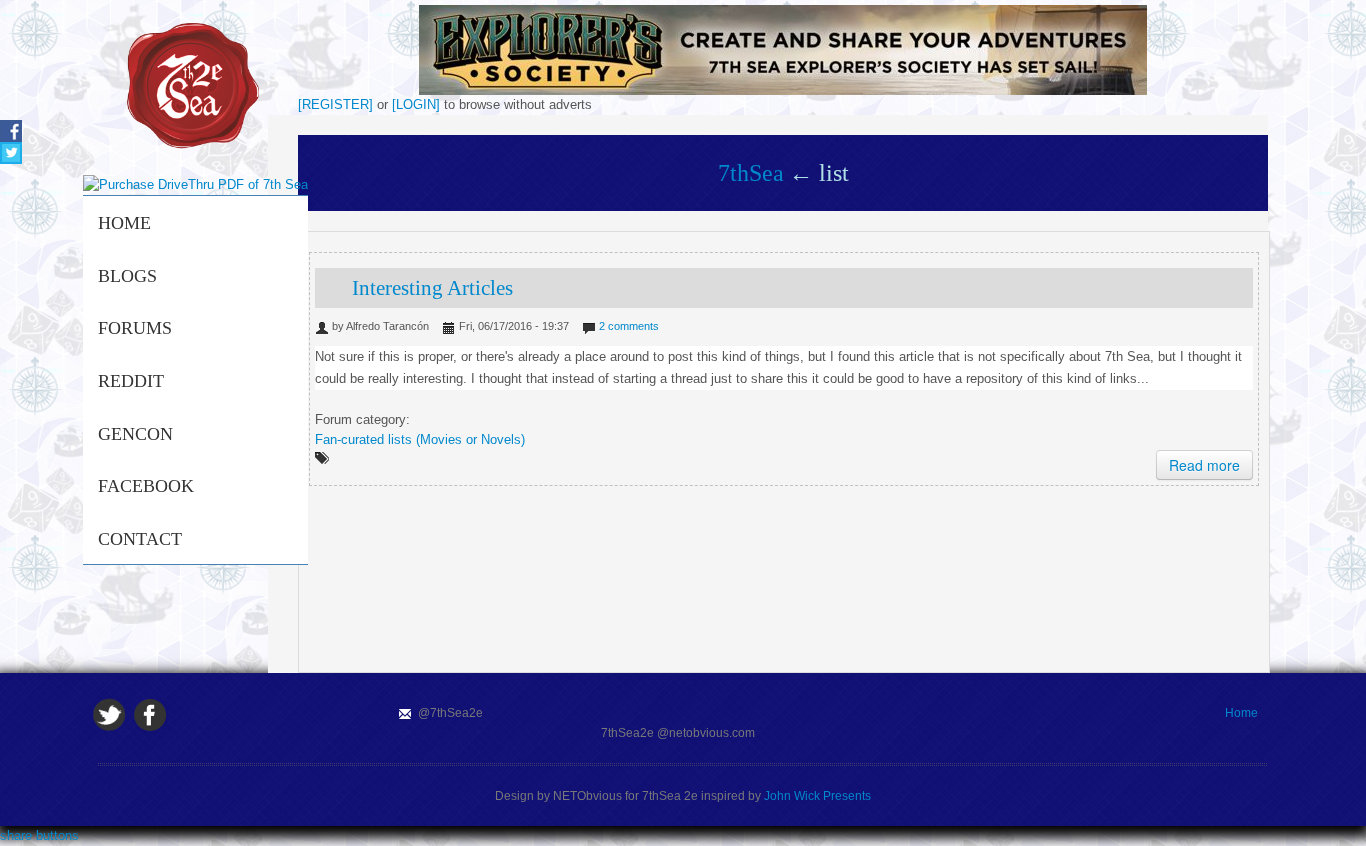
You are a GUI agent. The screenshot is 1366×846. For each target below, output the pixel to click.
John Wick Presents (817, 796)
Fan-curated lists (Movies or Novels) (420, 439)
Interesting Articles (432, 288)
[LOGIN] (416, 104)
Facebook (146, 486)
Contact (140, 539)
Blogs (127, 276)
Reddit (131, 381)
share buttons (39, 835)
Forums (135, 328)
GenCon (135, 434)
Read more (1204, 465)
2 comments (629, 326)
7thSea (751, 173)
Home (124, 223)
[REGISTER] (335, 104)
